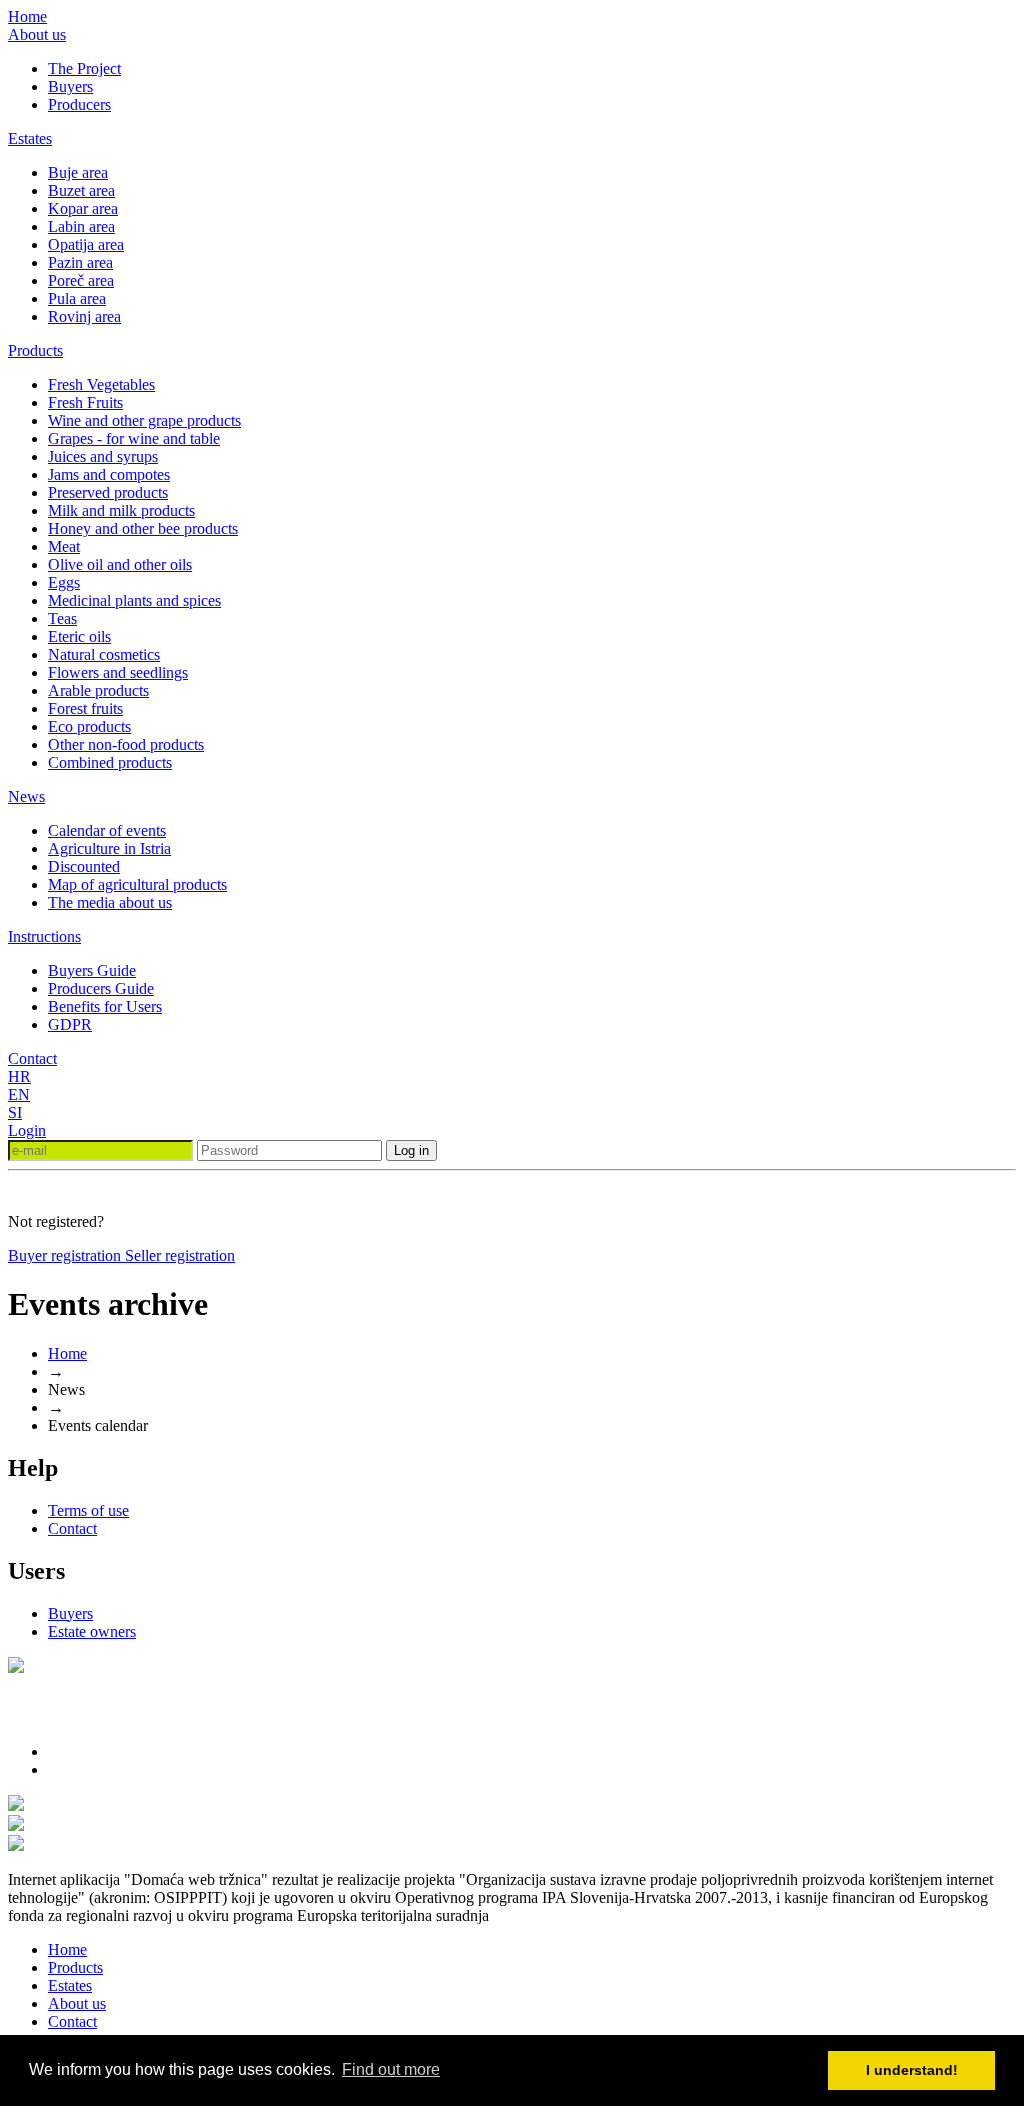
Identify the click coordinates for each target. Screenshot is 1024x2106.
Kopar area (83, 208)
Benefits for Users (105, 1006)
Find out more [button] (391, 2069)
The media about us (110, 902)
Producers (79, 104)
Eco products (89, 726)
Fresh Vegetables (101, 384)
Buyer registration (66, 1255)
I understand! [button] (912, 2070)
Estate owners (92, 1631)
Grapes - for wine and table (134, 438)
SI (15, 1112)
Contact (32, 1058)
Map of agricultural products (137, 884)
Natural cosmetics (104, 654)
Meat (64, 546)
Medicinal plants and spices (134, 600)
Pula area (77, 298)
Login (27, 1130)
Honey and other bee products (143, 528)
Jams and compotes (109, 474)
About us (37, 34)
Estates (30, 138)
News (26, 796)
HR (19, 1076)
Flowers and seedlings (118, 672)
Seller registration (180, 1255)
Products (35, 350)
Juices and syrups (103, 456)
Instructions (44, 936)
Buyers (70, 86)
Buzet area (81, 190)
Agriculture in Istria (109, 848)
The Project (84, 68)
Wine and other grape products (144, 420)
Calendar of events (107, 830)
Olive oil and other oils (120, 564)
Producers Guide (101, 988)
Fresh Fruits (85, 402)
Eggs (64, 582)
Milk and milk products (121, 510)
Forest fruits (85, 708)
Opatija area (86, 244)
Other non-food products (126, 744)
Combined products (110, 762)
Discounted (84, 866)
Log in (411, 1150)
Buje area (78, 172)
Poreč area (81, 280)
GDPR (70, 1024)
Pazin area (80, 262)
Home (27, 16)
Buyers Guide (92, 970)
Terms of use (88, 1510)
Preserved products (108, 492)
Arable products (98, 690)
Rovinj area (84, 316)
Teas (62, 618)
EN (19, 1094)
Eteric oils (79, 636)
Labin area (81, 226)
